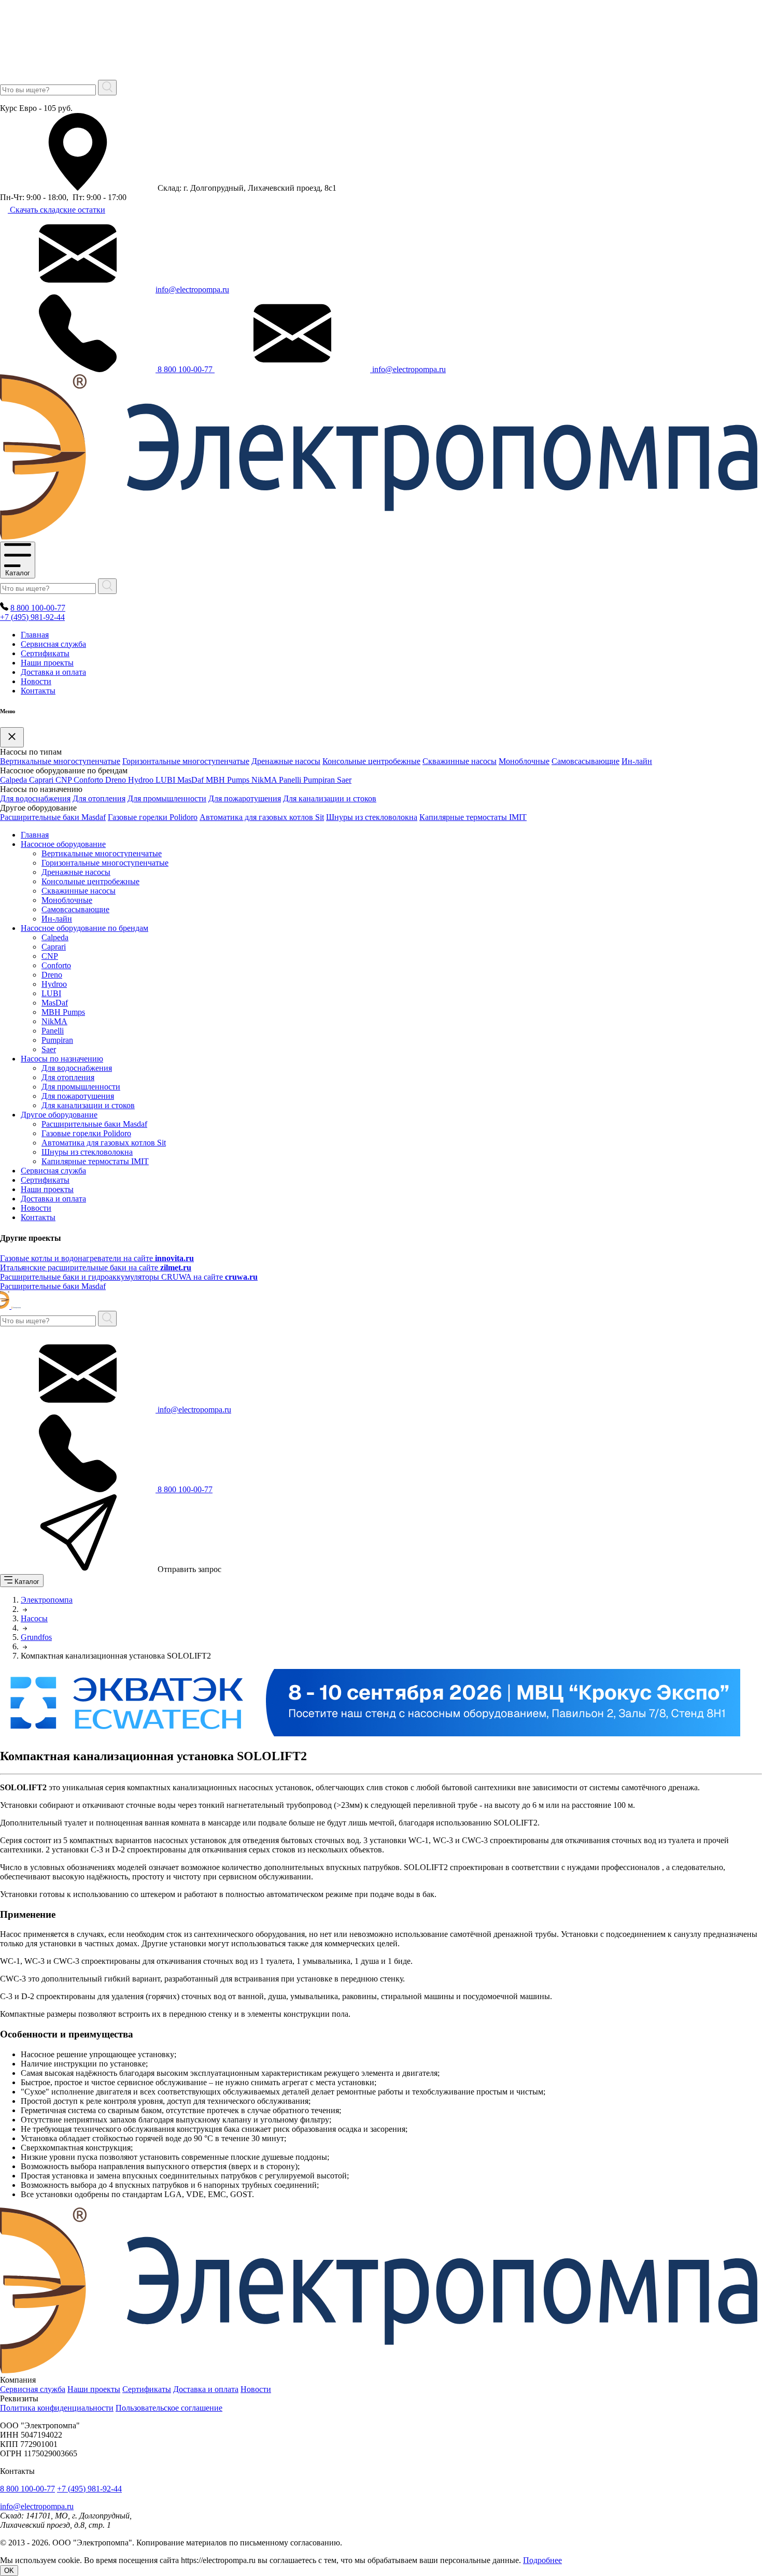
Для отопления (99, 798)
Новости (36, 681)
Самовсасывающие (585, 761)
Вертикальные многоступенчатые (60, 761)
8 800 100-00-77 (185, 369)
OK (9, 2571)
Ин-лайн (637, 761)
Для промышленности (167, 798)
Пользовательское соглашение (169, 2408)
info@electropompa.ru (192, 289)
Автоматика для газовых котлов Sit (262, 817)
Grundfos (36, 1637)
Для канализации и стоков (330, 798)
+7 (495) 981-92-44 (32, 617)
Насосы (34, 1618)
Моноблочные (524, 761)
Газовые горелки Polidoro (153, 817)
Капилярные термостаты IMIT (473, 817)
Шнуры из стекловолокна (372, 817)
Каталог (18, 573)
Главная (35, 635)
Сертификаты (45, 653)
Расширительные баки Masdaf (53, 817)
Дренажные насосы (286, 761)
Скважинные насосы (460, 761)
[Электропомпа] (379, 537)
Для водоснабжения (35, 798)
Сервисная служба (53, 644)
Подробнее (542, 2560)
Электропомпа (47, 1600)
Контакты (38, 691)
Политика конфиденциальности (57, 2408)
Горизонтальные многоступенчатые (186, 761)
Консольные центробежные (371, 761)
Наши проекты (47, 663)
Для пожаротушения (245, 798)
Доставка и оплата (53, 672)
